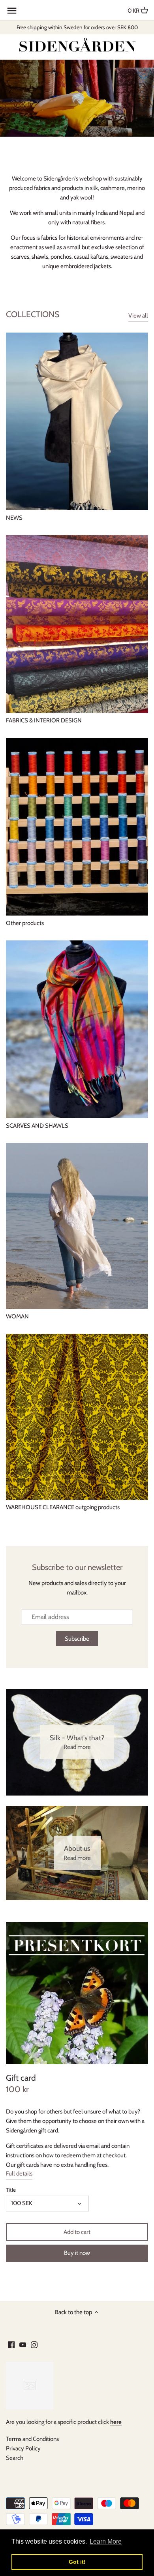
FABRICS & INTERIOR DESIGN (44, 720)
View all (138, 316)
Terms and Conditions (32, 2439)
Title (11, 2190)
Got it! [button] (77, 2562)
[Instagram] (34, 2344)
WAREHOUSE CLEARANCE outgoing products (63, 1507)
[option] (77, 98)
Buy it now (77, 2253)
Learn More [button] (106, 2541)
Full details (19, 2174)
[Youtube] (23, 2344)
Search (15, 2458)
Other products (25, 923)
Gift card (21, 2078)
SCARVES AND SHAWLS (37, 1126)
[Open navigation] (12, 11)
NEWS (14, 518)
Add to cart (77, 2232)
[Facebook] (11, 2344)
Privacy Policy (23, 2448)
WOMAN (17, 1316)
